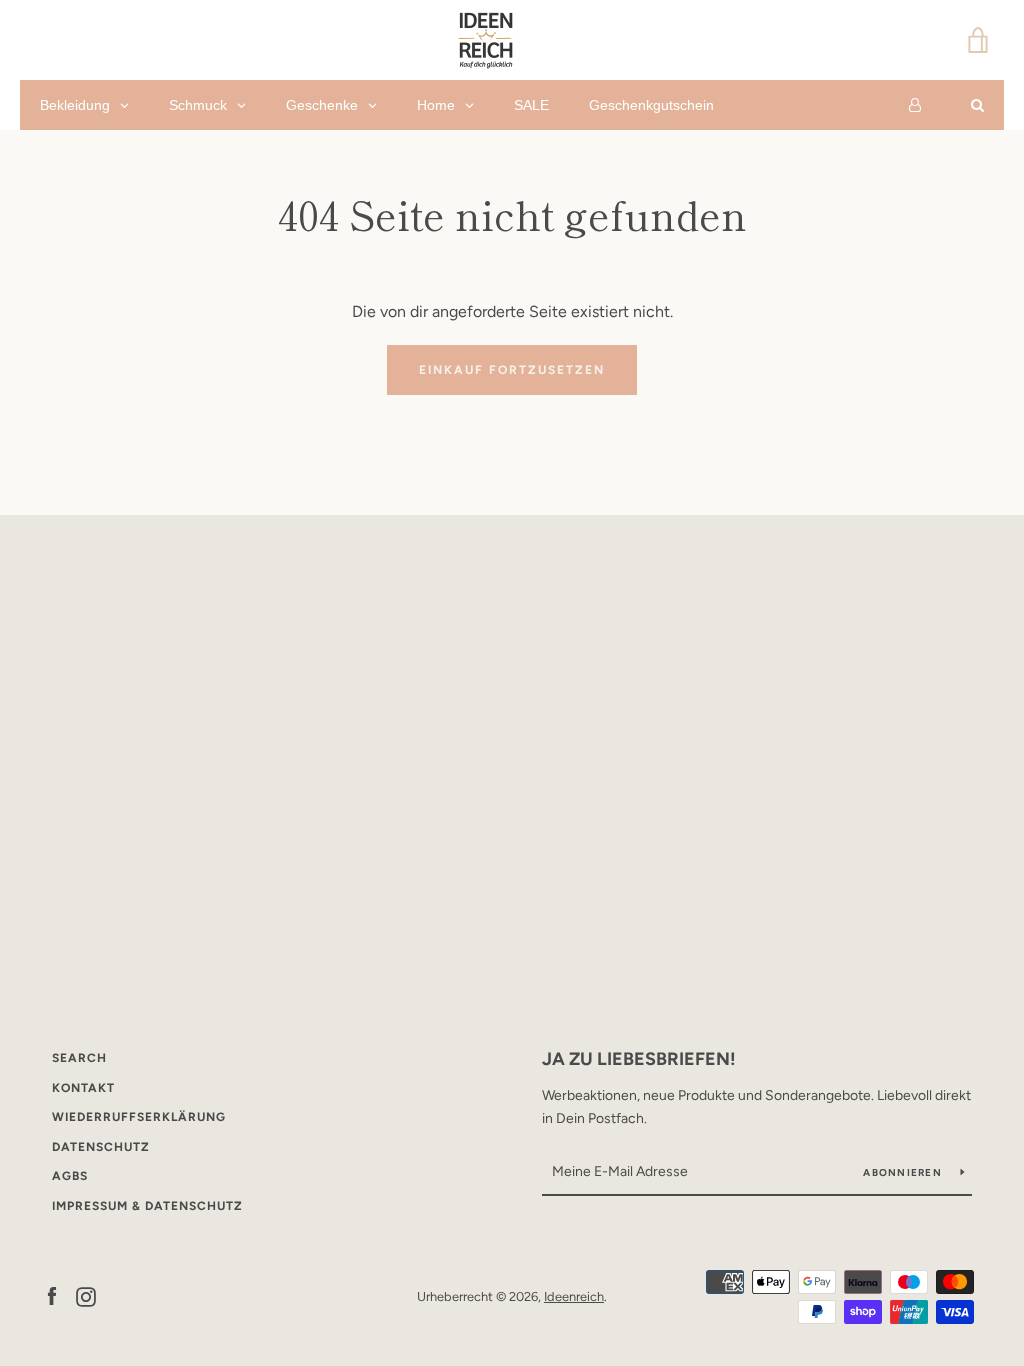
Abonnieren (904, 1172)
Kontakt (83, 1088)
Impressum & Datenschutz (147, 1206)
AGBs (70, 1176)
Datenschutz (101, 1147)
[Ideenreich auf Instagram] (86, 1295)
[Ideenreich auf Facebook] (52, 1295)
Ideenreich (574, 1296)
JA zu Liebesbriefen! (639, 1059)
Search (79, 1058)
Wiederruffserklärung (139, 1117)
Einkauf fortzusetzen (512, 370)
